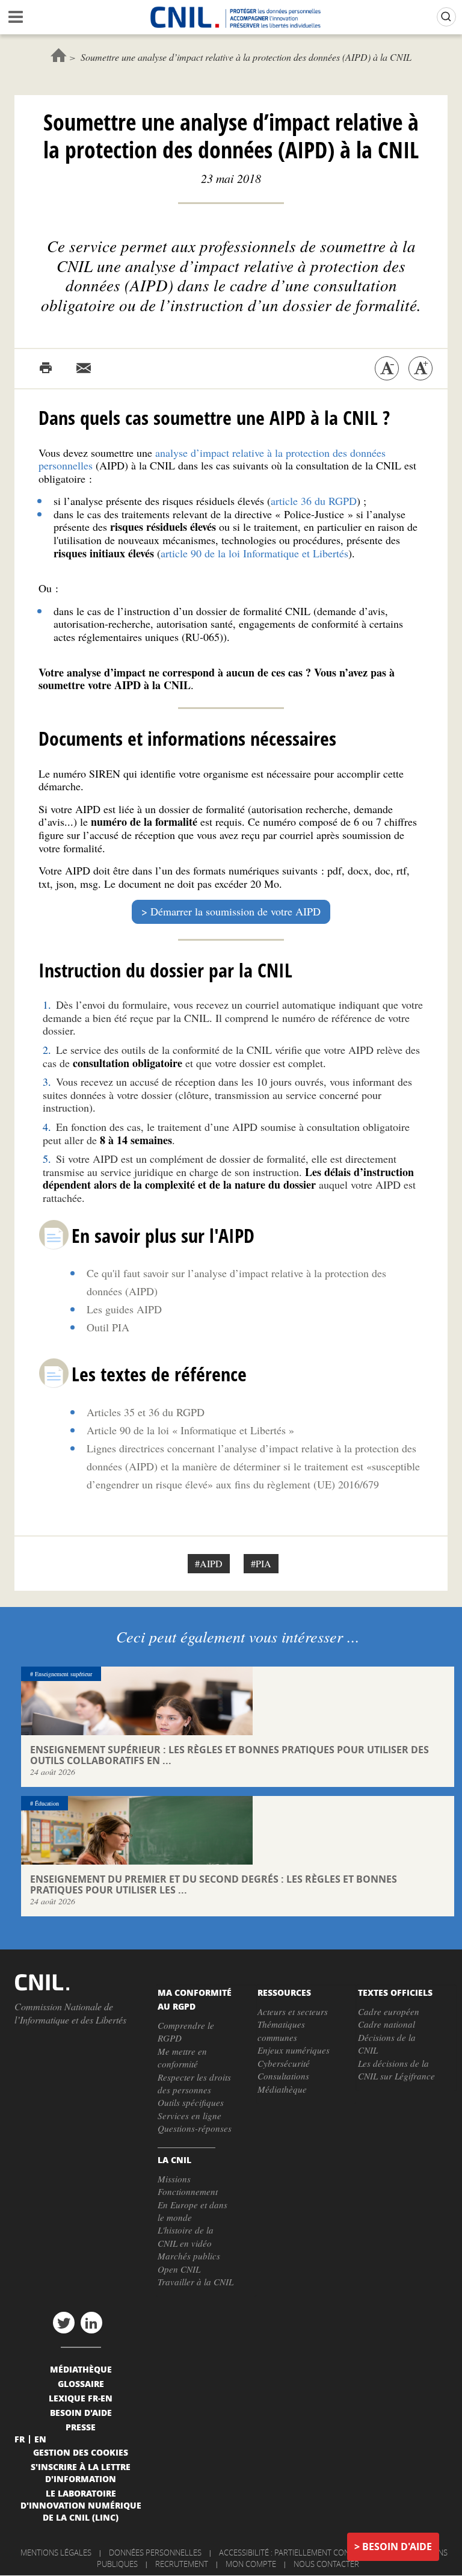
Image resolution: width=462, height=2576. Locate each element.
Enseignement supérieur (63, 1674)
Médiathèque (282, 2089)
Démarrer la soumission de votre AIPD (236, 911)
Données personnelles (155, 2553)
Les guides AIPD (124, 1309)
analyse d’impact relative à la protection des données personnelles (212, 459)
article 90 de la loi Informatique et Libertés (254, 553)
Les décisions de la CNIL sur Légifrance (396, 2070)
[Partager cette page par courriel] (84, 368)
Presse (81, 2427)
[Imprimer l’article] (46, 368)
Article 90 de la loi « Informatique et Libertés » (190, 1430)
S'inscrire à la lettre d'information (81, 2472)
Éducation (47, 1803)
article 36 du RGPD (314, 501)
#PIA (261, 1563)
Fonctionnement (188, 2191)
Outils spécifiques (191, 2102)
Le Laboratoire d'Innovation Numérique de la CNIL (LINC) (81, 2505)
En (40, 2439)
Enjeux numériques (294, 2050)
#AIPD (209, 1563)
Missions (174, 2179)
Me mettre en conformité (182, 2057)
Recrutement (182, 2564)
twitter (64, 2323)
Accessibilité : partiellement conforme (297, 2553)
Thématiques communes (281, 2030)
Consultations (283, 2076)
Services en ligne (189, 2116)
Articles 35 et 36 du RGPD (146, 1412)
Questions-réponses (195, 2128)
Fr (20, 2439)
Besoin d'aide (397, 2547)
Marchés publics (189, 2256)
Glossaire (81, 2383)
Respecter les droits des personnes (194, 2083)
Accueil (59, 55)
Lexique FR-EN (81, 2398)
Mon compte (251, 2564)
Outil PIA (108, 1327)
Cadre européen (389, 2011)
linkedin (91, 2323)
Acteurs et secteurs (293, 2011)
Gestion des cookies (81, 2452)
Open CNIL (179, 2269)
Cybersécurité (284, 2063)
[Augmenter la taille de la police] (420, 368)
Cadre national (387, 2024)
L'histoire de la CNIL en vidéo (186, 2236)
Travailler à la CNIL (196, 2282)
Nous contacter (326, 2564)
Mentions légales (56, 2553)
